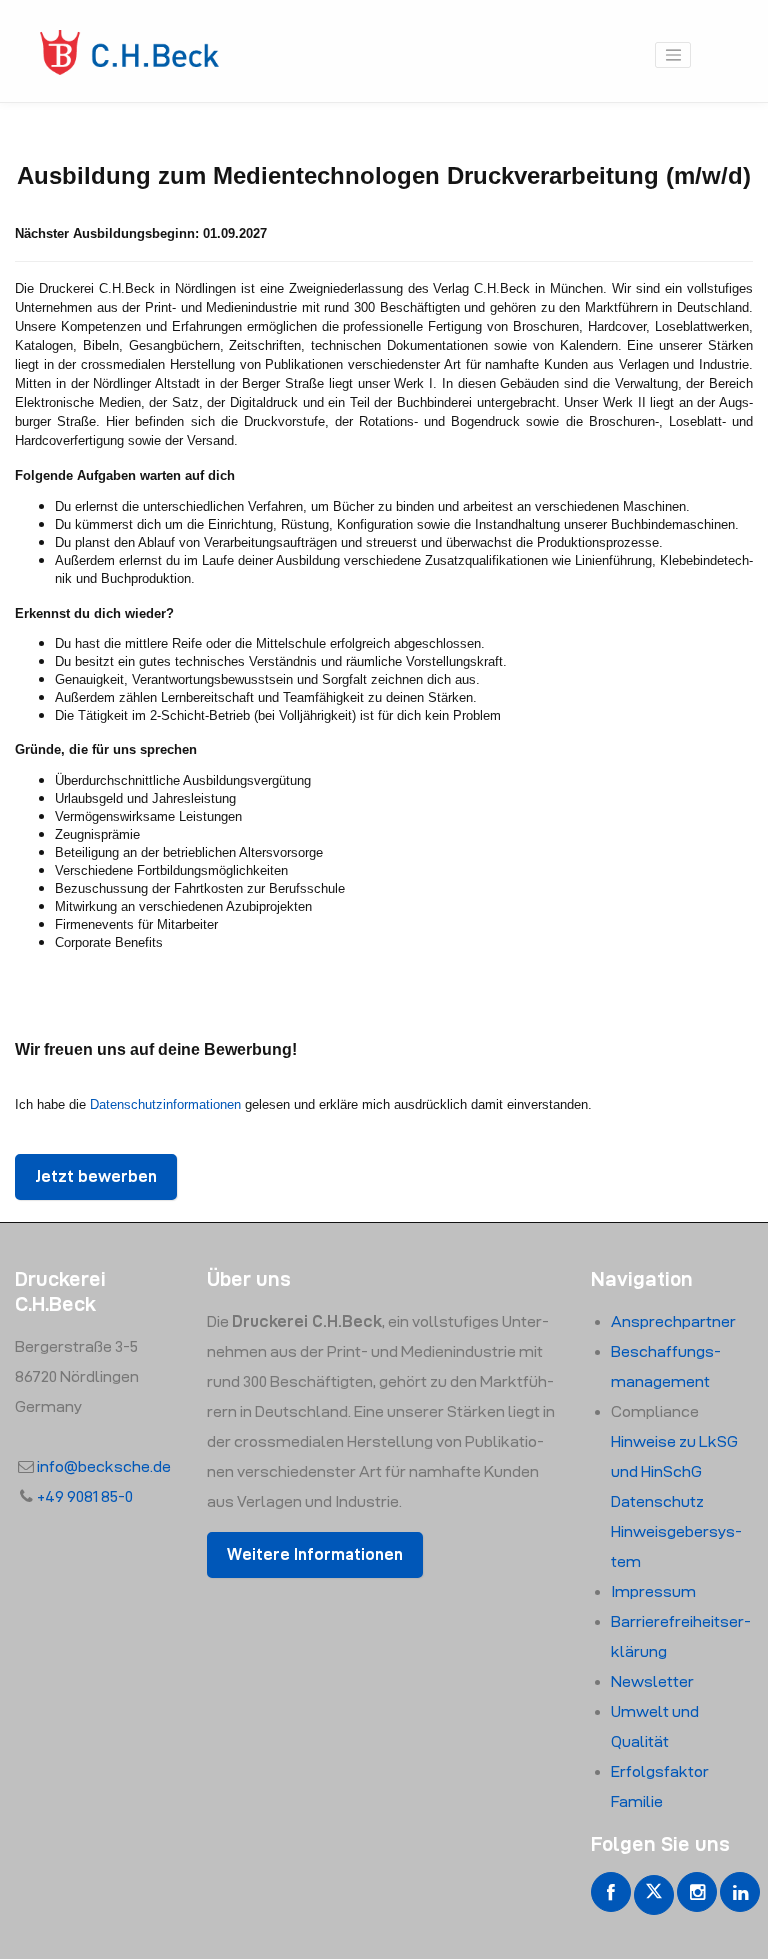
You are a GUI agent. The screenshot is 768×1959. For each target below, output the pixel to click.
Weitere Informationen (315, 1554)
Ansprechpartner (673, 1321)
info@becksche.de (104, 1466)
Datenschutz (657, 1501)
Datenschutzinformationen (165, 1104)
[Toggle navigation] (673, 55)
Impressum (653, 1591)
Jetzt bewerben (96, 1176)
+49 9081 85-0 (85, 1496)
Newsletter (652, 1681)
